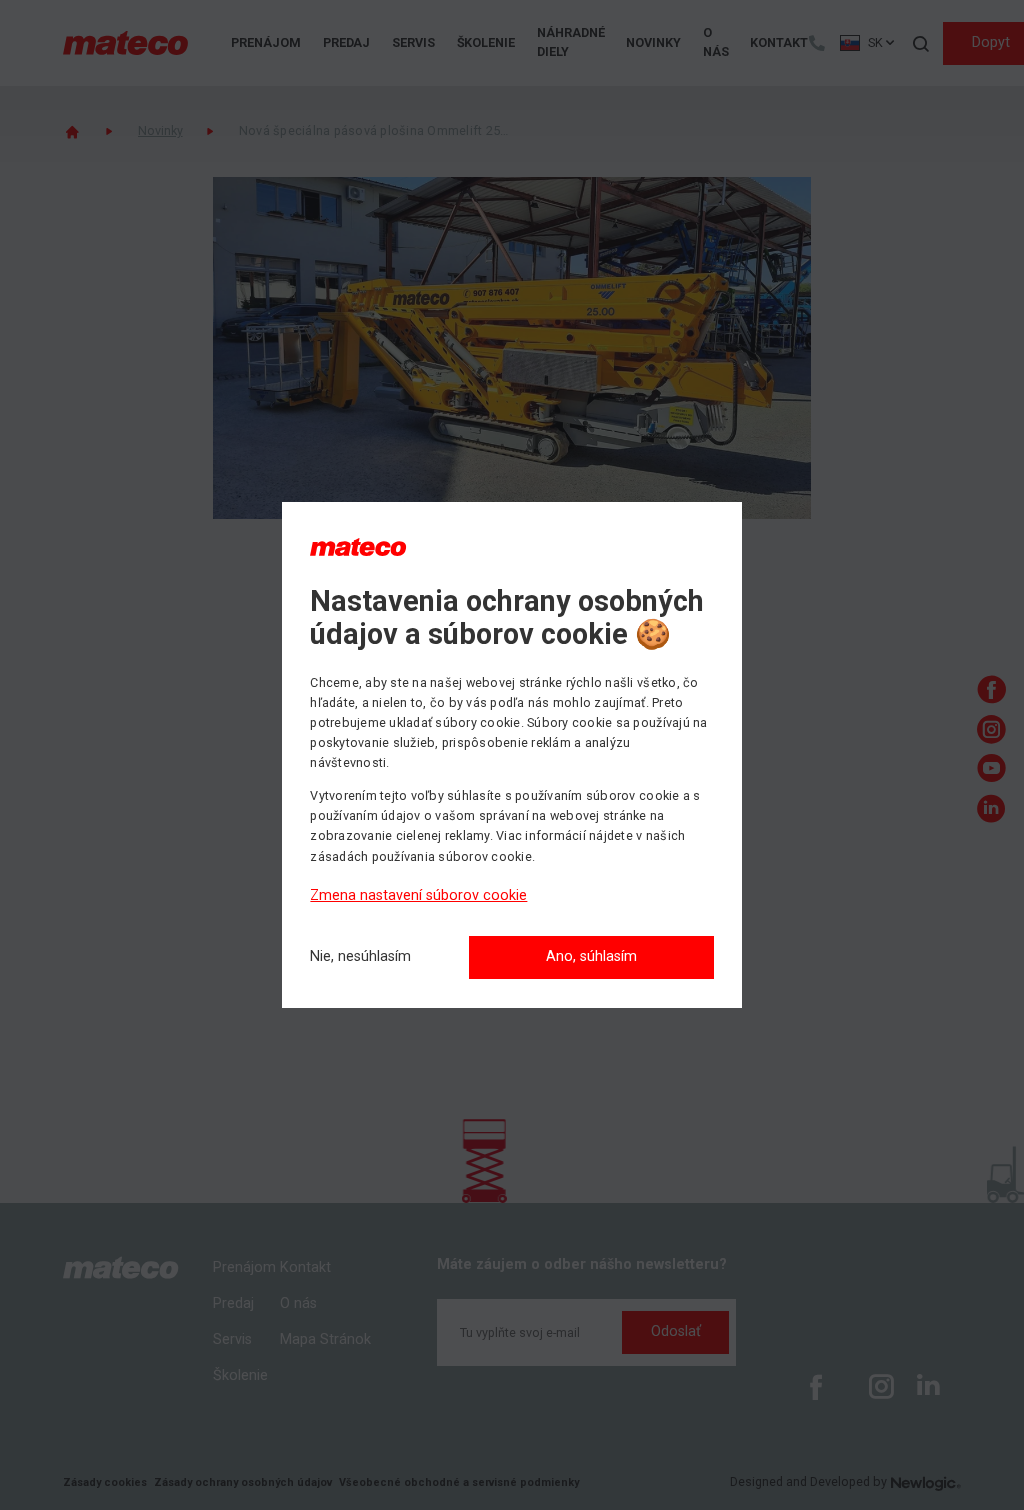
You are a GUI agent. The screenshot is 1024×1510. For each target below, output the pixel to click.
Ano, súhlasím (591, 956)
